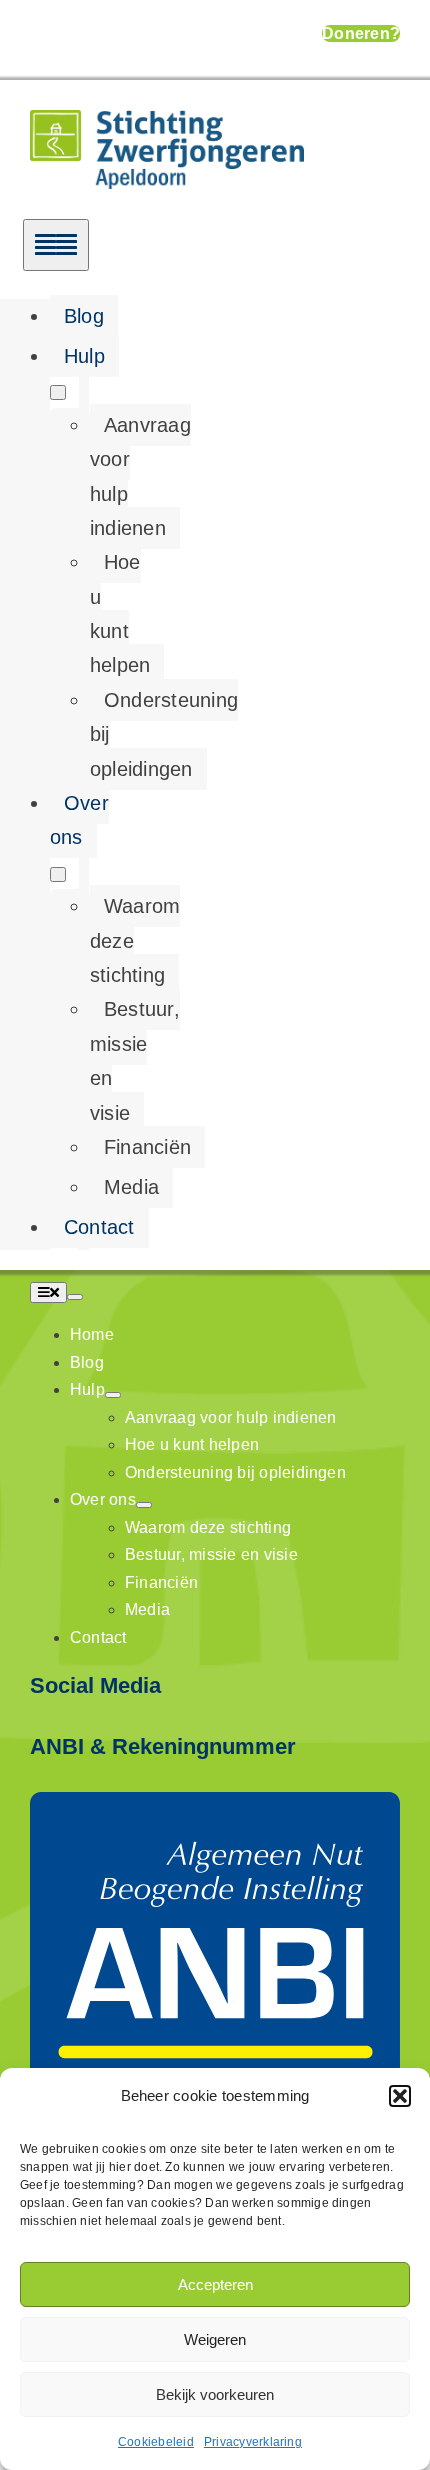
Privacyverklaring (253, 2442)
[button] (400, 2096)
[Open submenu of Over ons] (58, 874)
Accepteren (215, 2284)
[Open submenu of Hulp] (58, 392)
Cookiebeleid (156, 2442)
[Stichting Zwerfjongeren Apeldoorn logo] (167, 123)
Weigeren (215, 2339)
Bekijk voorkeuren (215, 2394)
